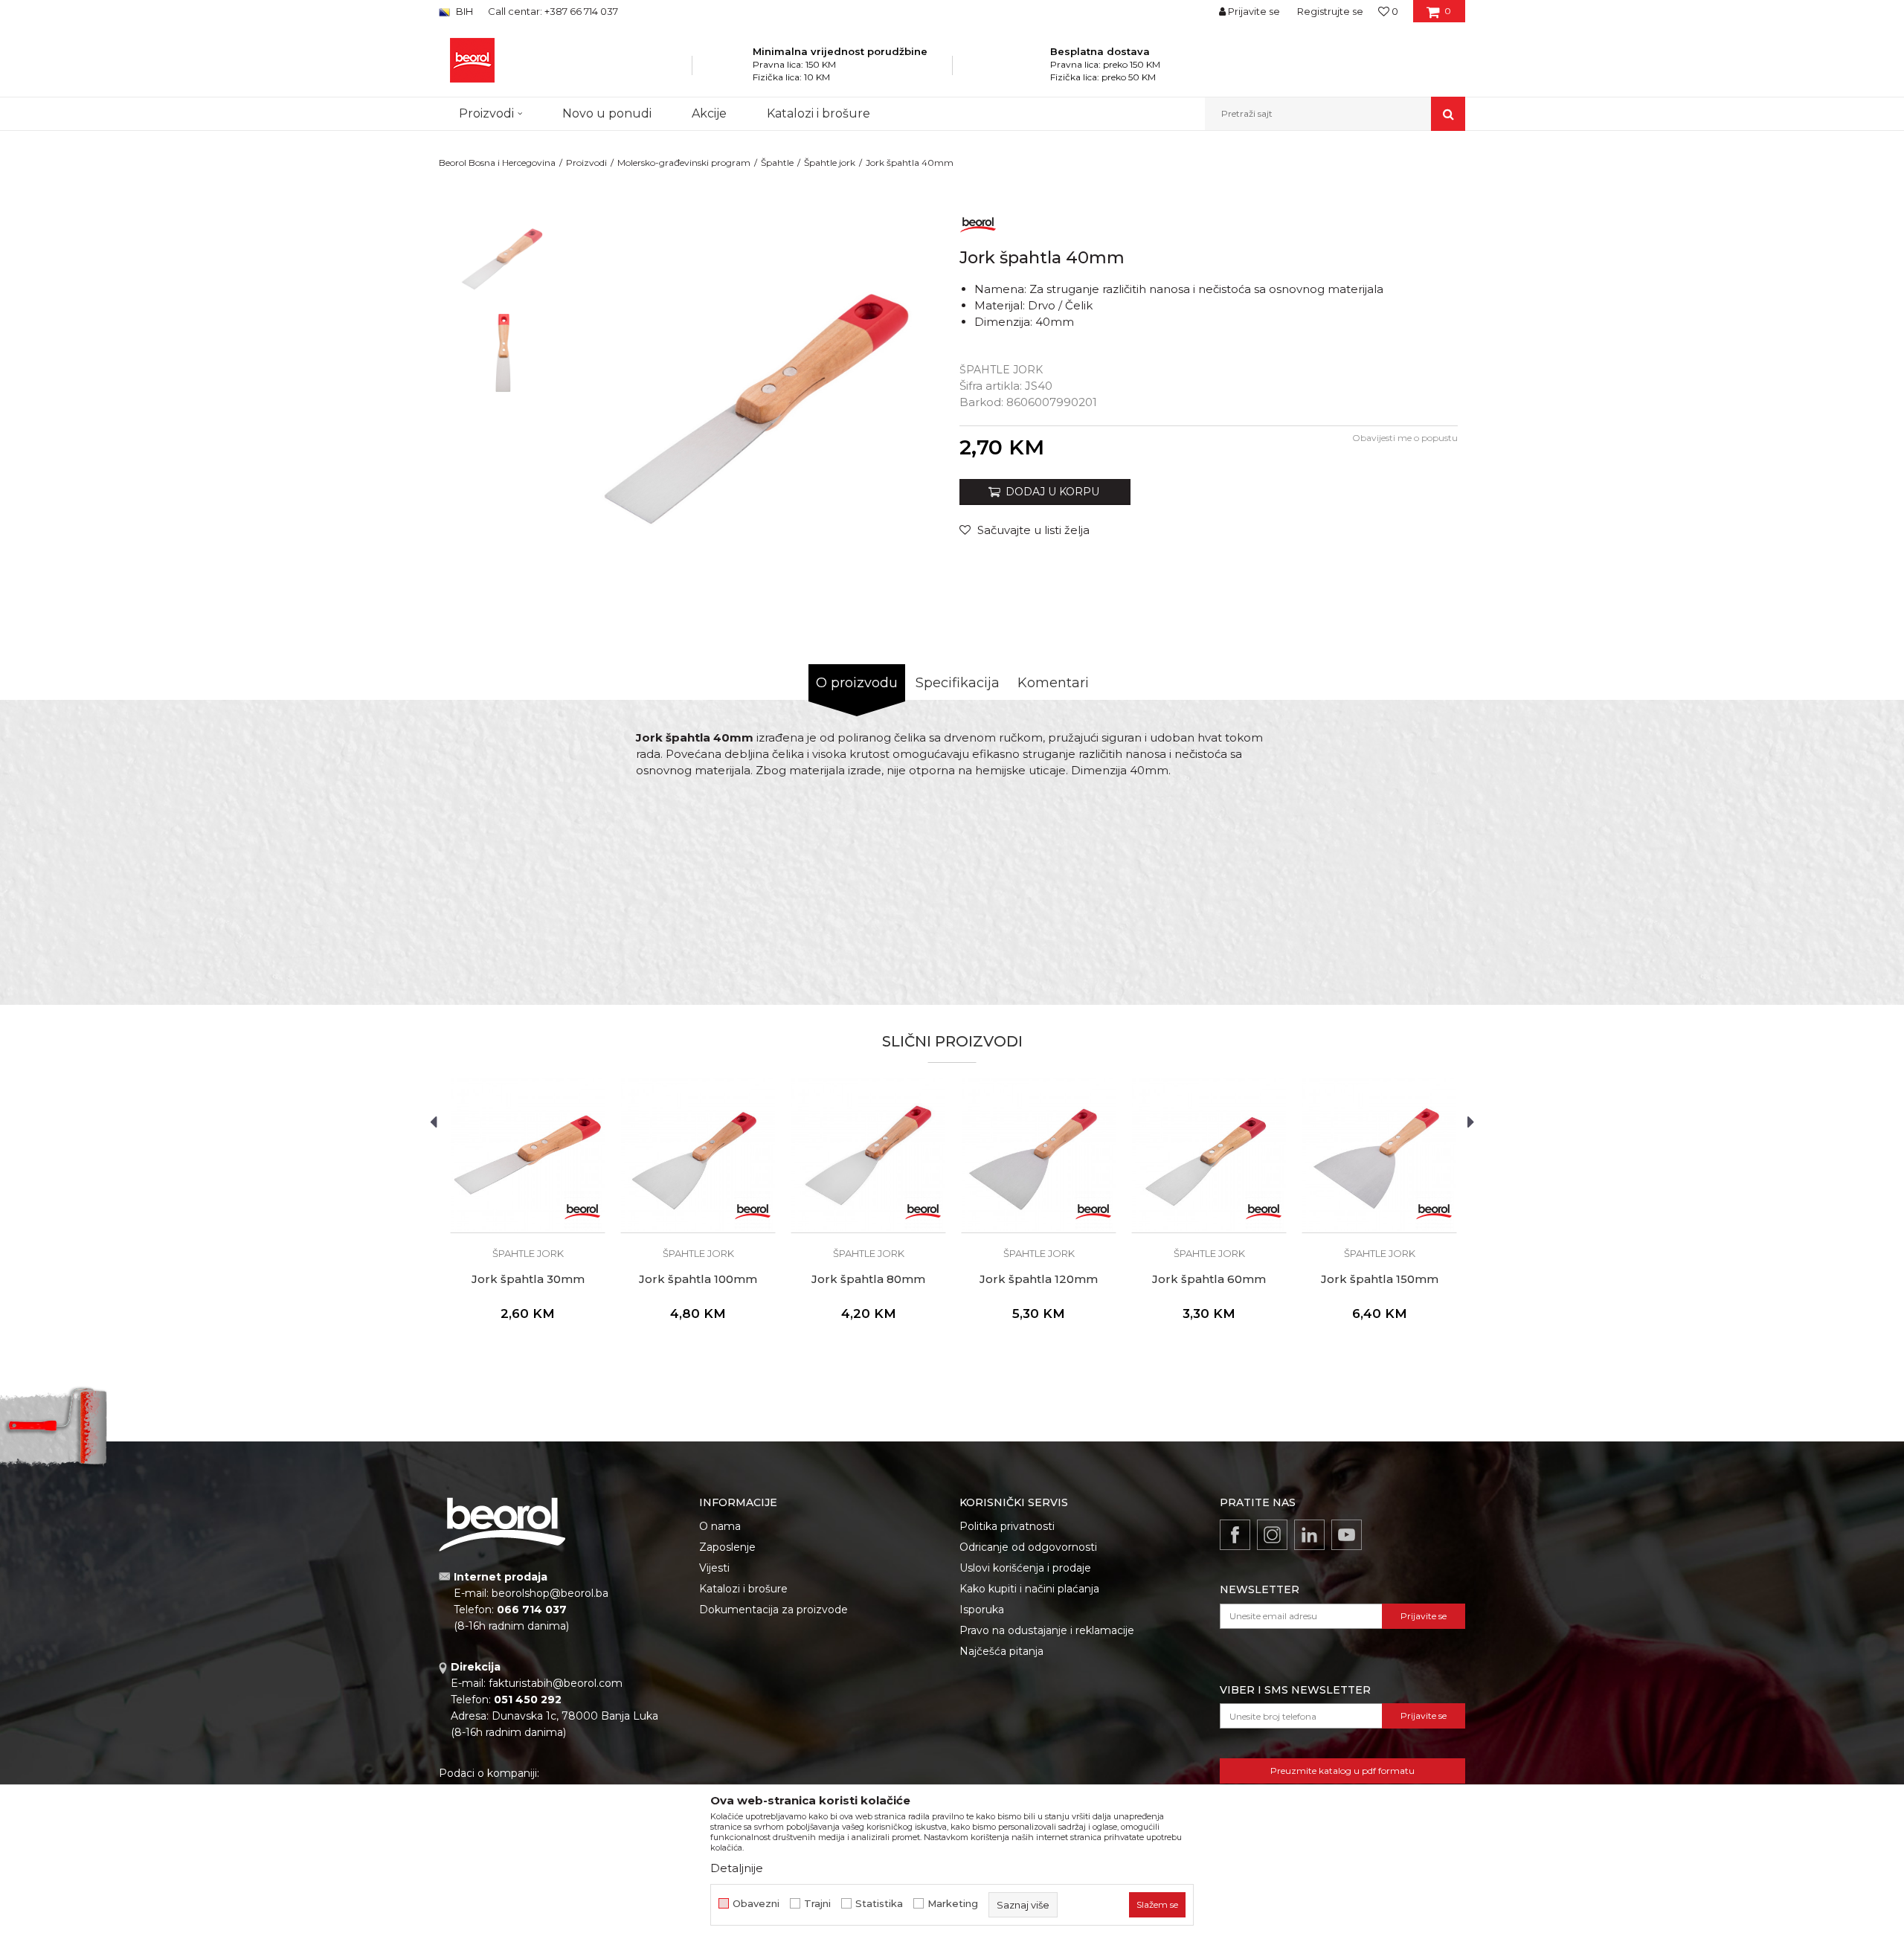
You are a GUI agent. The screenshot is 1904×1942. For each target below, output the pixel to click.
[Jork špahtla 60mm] (1209, 1155)
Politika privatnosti (1007, 1526)
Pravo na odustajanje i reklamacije (1047, 1630)
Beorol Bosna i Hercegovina (497, 163)
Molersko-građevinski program (684, 163)
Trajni (817, 1904)
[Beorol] (978, 222)
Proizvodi (586, 163)
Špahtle (777, 163)
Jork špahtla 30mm (528, 1279)
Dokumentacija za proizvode (773, 1610)
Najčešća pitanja (1001, 1651)
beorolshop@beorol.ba (550, 1593)
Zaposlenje (727, 1547)
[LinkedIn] (1309, 1535)
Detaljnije (737, 1868)
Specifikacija (958, 683)
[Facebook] (1235, 1535)
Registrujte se (1330, 11)
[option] (503, 254)
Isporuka (982, 1610)
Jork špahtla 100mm (698, 1279)
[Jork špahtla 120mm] (1039, 1155)
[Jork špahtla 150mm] (1379, 1155)
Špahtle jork (830, 163)
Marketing (953, 1904)
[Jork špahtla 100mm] (698, 1155)
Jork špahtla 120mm (1039, 1279)
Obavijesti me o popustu (1405, 438)
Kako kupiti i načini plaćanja (1029, 1589)
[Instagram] (1272, 1535)
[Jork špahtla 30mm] (528, 1155)
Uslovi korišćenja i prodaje (1025, 1568)
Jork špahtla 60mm (1209, 1279)
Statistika (879, 1904)
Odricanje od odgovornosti (1028, 1547)
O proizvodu (857, 683)
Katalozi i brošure (743, 1589)
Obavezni (756, 1904)
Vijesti (714, 1568)
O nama (720, 1526)
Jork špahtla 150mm (1380, 1279)
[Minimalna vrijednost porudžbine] (733, 70)
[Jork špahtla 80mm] (868, 1155)
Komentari (1053, 683)
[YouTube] (1347, 1535)
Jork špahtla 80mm (868, 1279)
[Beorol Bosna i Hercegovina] (472, 60)
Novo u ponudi (607, 113)
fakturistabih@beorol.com (556, 1683)
